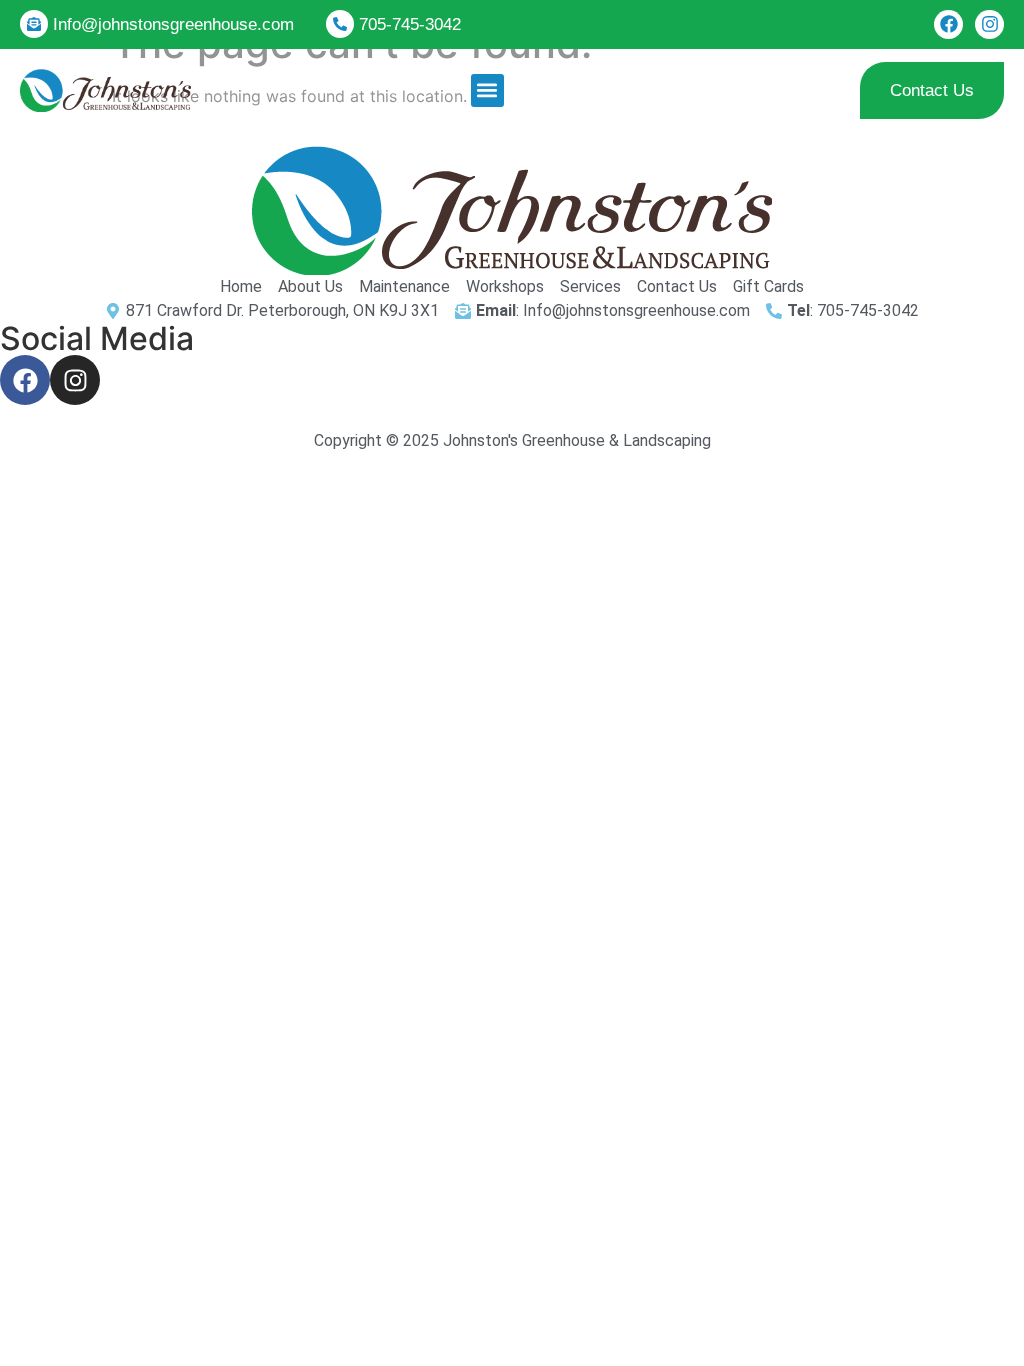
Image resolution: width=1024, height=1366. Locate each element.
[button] (487, 90)
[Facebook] (948, 24)
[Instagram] (989, 24)
